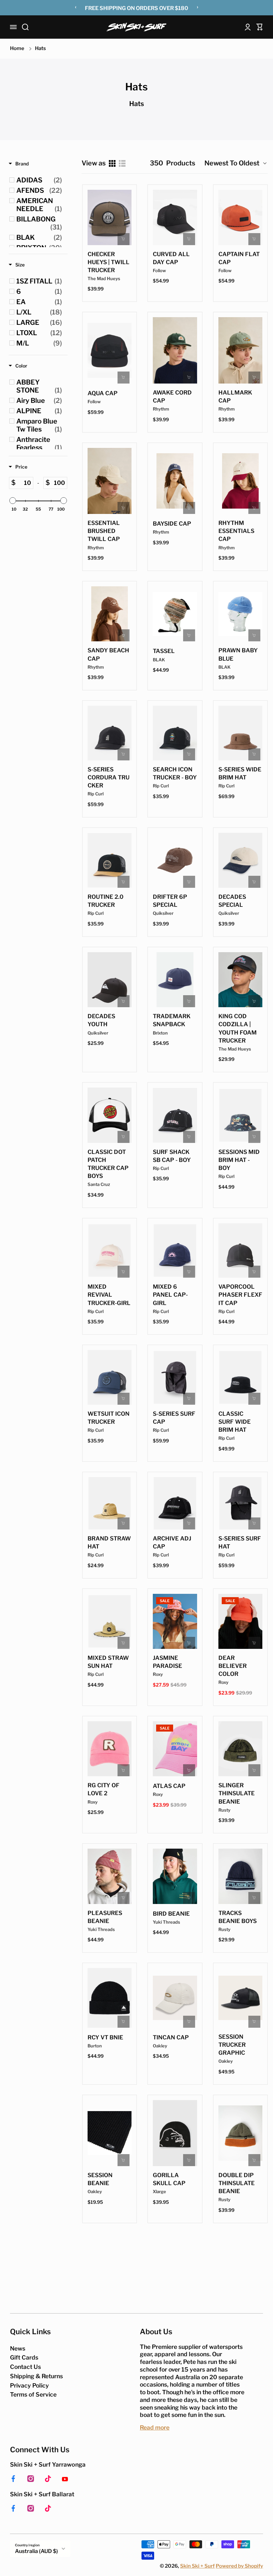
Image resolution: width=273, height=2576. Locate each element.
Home (17, 48)
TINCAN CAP (171, 2037)
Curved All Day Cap (171, 258)
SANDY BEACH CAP (108, 654)
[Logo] (136, 27)
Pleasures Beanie (105, 1917)
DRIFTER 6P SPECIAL (170, 901)
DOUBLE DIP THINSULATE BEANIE (237, 2183)
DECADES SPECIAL (232, 901)
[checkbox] (39, 180)
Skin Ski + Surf (197, 2566)
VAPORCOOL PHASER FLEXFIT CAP (240, 1295)
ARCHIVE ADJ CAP (172, 1542)
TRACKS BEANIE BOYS (238, 1917)
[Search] (25, 27)
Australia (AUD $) (36, 2551)
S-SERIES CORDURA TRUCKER (109, 777)
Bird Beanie (171, 1914)
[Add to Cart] (124, 239)
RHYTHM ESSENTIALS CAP (236, 531)
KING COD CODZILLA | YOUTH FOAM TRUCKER (238, 1028)
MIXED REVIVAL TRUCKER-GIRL (109, 1295)
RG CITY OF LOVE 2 (104, 1789)
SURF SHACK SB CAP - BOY (172, 1156)
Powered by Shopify (239, 2566)
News (18, 2348)
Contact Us (25, 2367)
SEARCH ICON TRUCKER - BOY (175, 773)
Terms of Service (33, 2394)
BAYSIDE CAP (172, 524)
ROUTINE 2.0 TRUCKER (106, 901)
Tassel (164, 651)
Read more (155, 2427)
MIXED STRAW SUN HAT (108, 1662)
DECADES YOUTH (101, 1020)
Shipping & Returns (36, 2376)
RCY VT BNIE (105, 2037)
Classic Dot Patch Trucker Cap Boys (108, 1164)
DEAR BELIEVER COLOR (233, 1666)
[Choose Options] (124, 508)
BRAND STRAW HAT (109, 1542)
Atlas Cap (169, 1786)
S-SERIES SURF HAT (240, 1542)
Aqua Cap (103, 393)
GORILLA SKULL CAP (169, 2179)
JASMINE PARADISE (167, 1662)
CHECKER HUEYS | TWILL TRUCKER (109, 262)
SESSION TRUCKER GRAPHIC (232, 2045)
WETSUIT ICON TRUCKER (109, 1418)
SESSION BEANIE (100, 2179)
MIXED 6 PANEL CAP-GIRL (170, 1295)
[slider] (13, 501)
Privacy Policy (29, 2385)
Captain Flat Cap (239, 258)
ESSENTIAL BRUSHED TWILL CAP (104, 531)
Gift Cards (24, 2357)
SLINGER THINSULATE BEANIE (237, 1793)
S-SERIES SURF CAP (174, 1418)
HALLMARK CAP (235, 397)
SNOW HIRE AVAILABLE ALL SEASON (137, 9)
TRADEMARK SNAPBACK (172, 1020)
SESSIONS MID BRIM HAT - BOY (239, 1160)
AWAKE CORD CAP (172, 397)
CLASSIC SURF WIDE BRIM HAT (235, 1422)
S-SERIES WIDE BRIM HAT (240, 773)
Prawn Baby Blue (238, 654)
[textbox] (24, 483)
